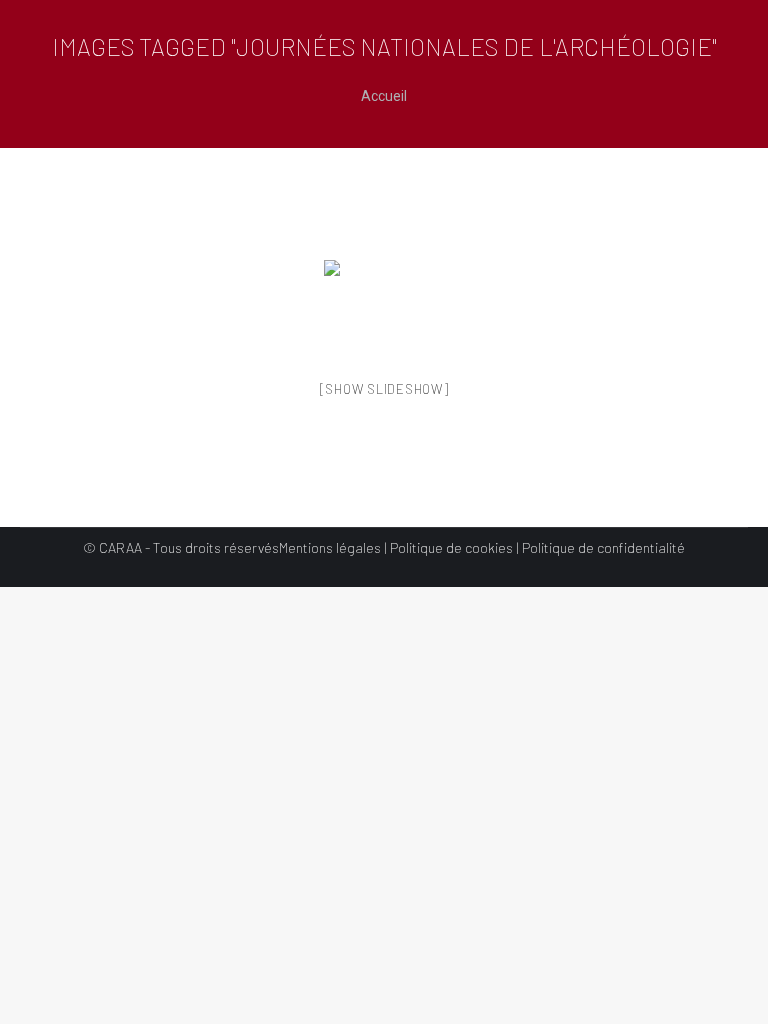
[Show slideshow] (384, 389)
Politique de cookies (451, 547)
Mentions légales (330, 547)
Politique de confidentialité (603, 547)
